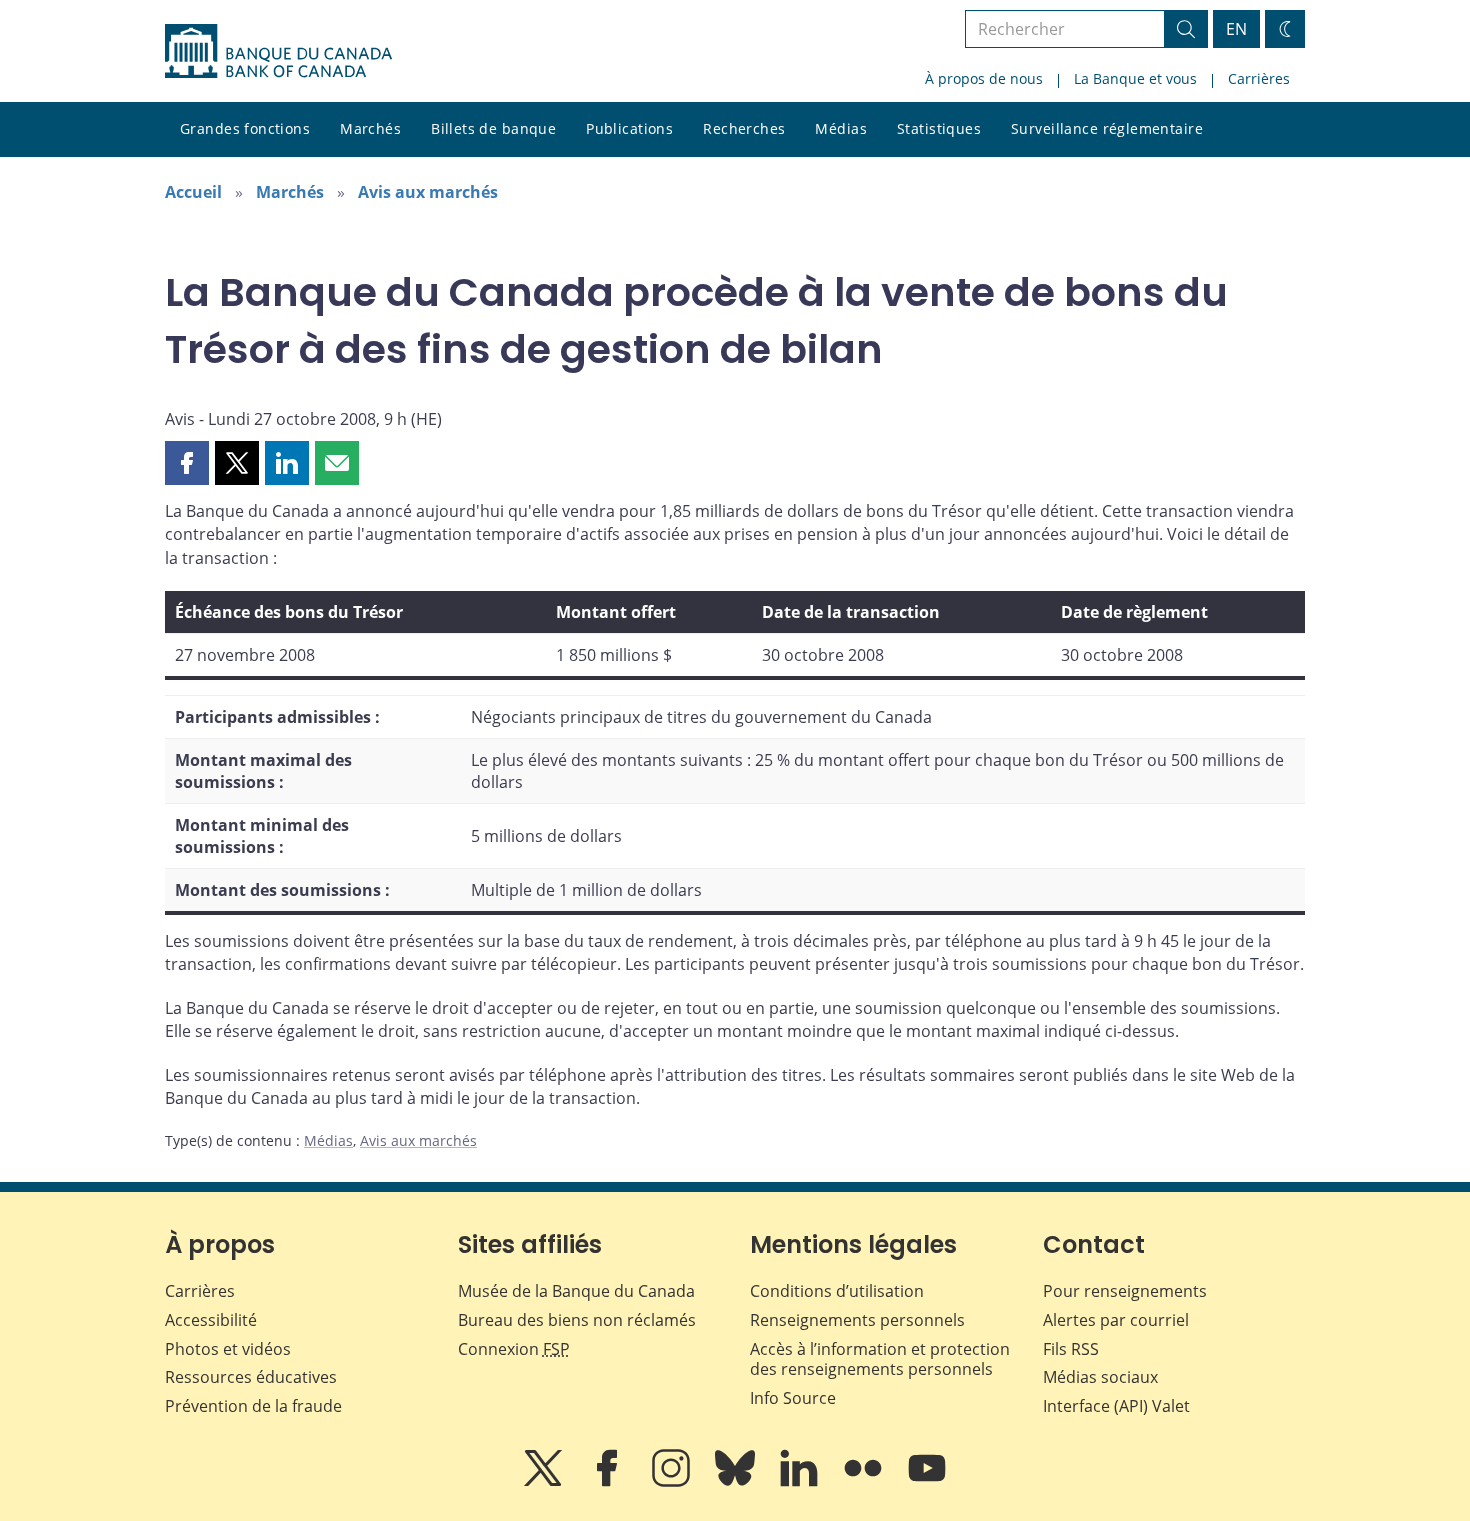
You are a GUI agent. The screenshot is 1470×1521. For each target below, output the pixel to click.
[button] (187, 463)
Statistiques (939, 128)
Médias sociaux (1100, 1377)
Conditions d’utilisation (837, 1291)
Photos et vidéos (228, 1349)
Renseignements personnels (857, 1320)
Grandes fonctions (245, 128)
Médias (841, 128)
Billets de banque (493, 128)
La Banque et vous (1135, 78)
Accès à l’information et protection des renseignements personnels (880, 1359)
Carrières (1259, 78)
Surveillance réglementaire (1107, 128)
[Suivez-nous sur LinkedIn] (801, 1482)
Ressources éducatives (251, 1377)
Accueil (193, 192)
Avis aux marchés (428, 192)
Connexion (514, 1349)
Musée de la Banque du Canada (576, 1291)
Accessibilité (211, 1320)
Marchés (370, 128)
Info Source (793, 1398)
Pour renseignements (1125, 1291)
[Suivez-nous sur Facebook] (609, 1482)
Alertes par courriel (1116, 1320)
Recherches (744, 128)
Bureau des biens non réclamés (577, 1320)
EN (1236, 29)
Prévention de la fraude (253, 1406)
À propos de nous (984, 78)
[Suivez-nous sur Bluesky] (737, 1482)
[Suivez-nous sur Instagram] (673, 1482)
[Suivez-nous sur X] (545, 1482)
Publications (629, 128)
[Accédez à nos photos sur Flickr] (865, 1482)
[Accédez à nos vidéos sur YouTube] (927, 1482)
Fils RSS (1071, 1349)
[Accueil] (278, 51)
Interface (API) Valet (1116, 1406)
